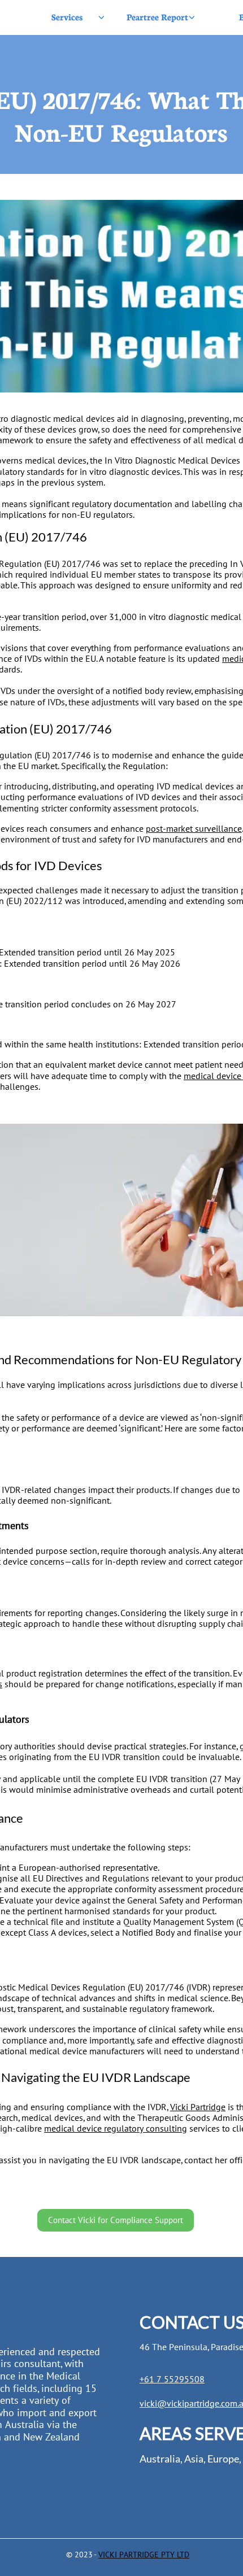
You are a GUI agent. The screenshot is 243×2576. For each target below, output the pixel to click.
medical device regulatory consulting (116, 2128)
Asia (194, 2459)
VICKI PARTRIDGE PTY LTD (144, 2555)
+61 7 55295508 (172, 2379)
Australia (160, 2459)
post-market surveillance (194, 828)
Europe (223, 2459)
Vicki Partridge (198, 2107)
